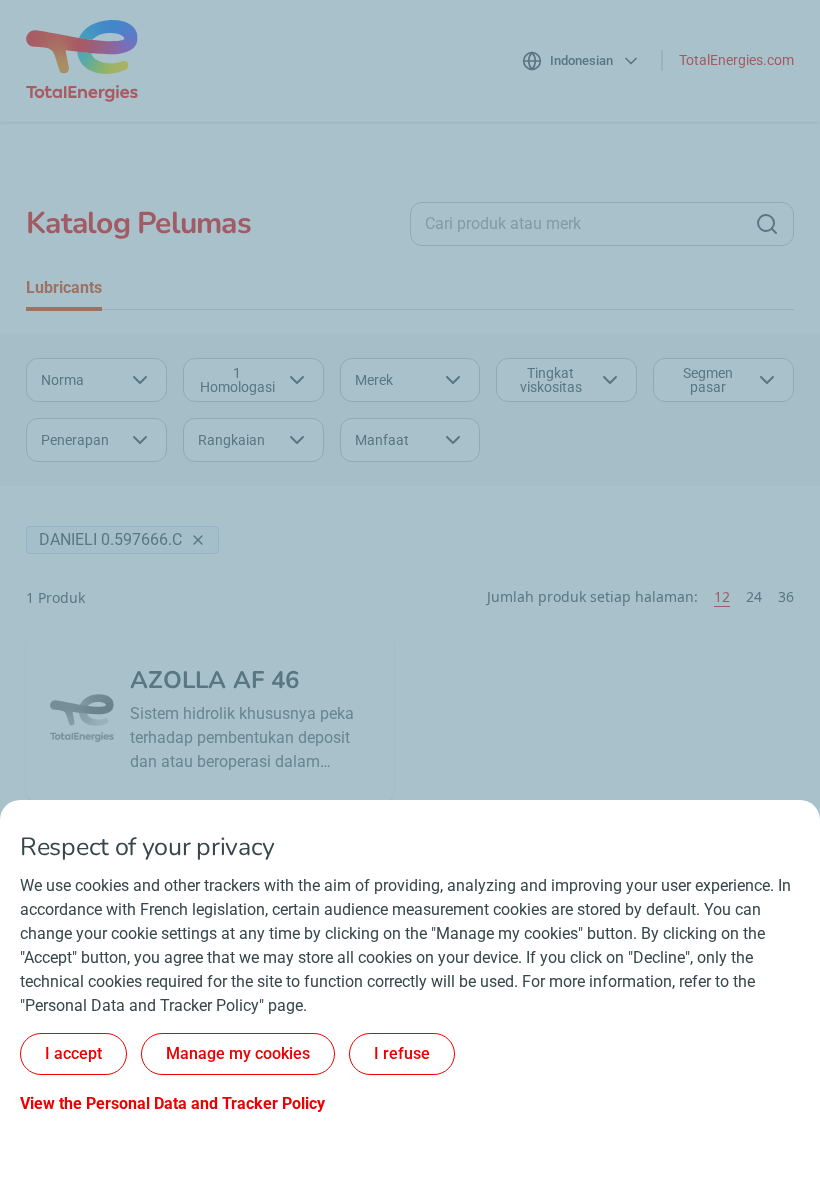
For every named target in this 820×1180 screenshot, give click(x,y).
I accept (73, 1053)
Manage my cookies (238, 1053)
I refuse (402, 1053)
